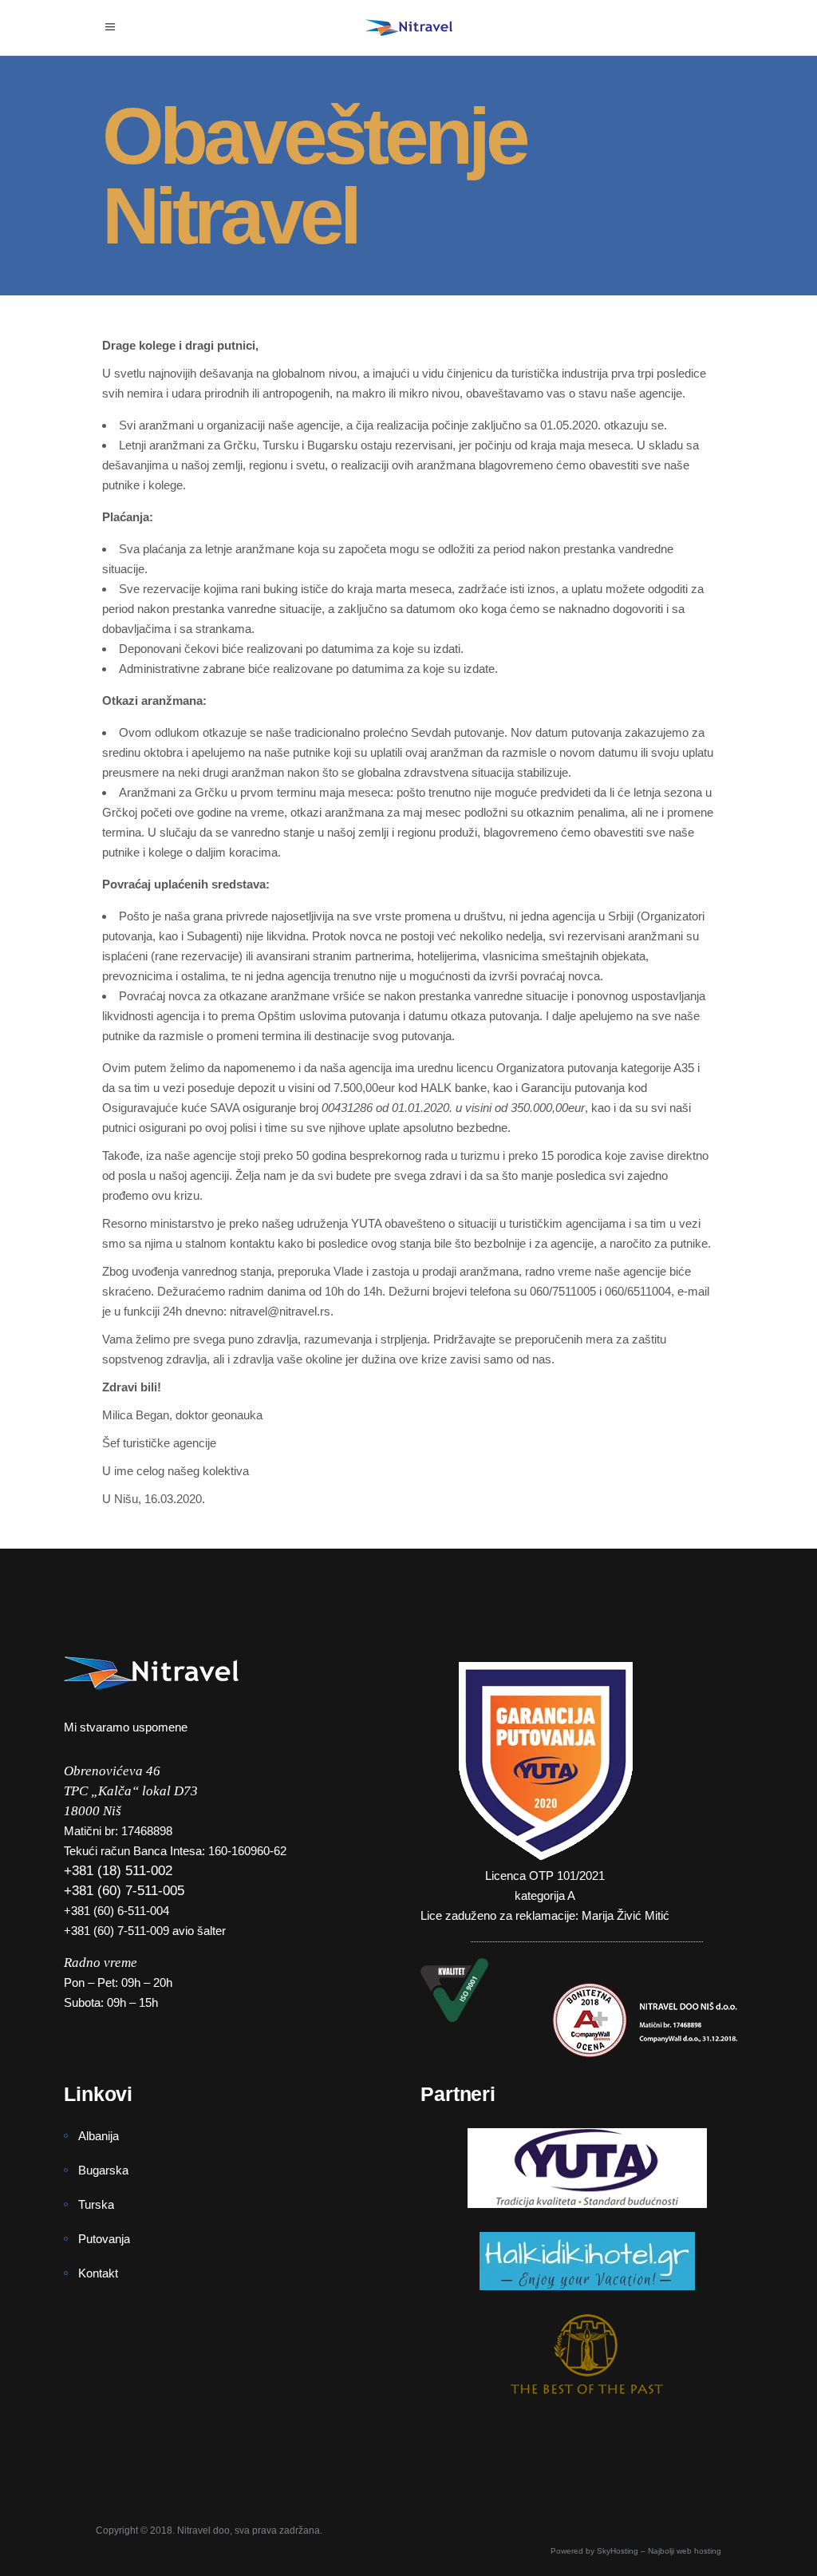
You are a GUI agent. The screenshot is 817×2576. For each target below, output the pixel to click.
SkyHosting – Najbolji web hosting (659, 2551)
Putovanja (104, 2239)
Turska (96, 2204)
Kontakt (98, 2273)
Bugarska (103, 2170)
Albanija (99, 2136)
